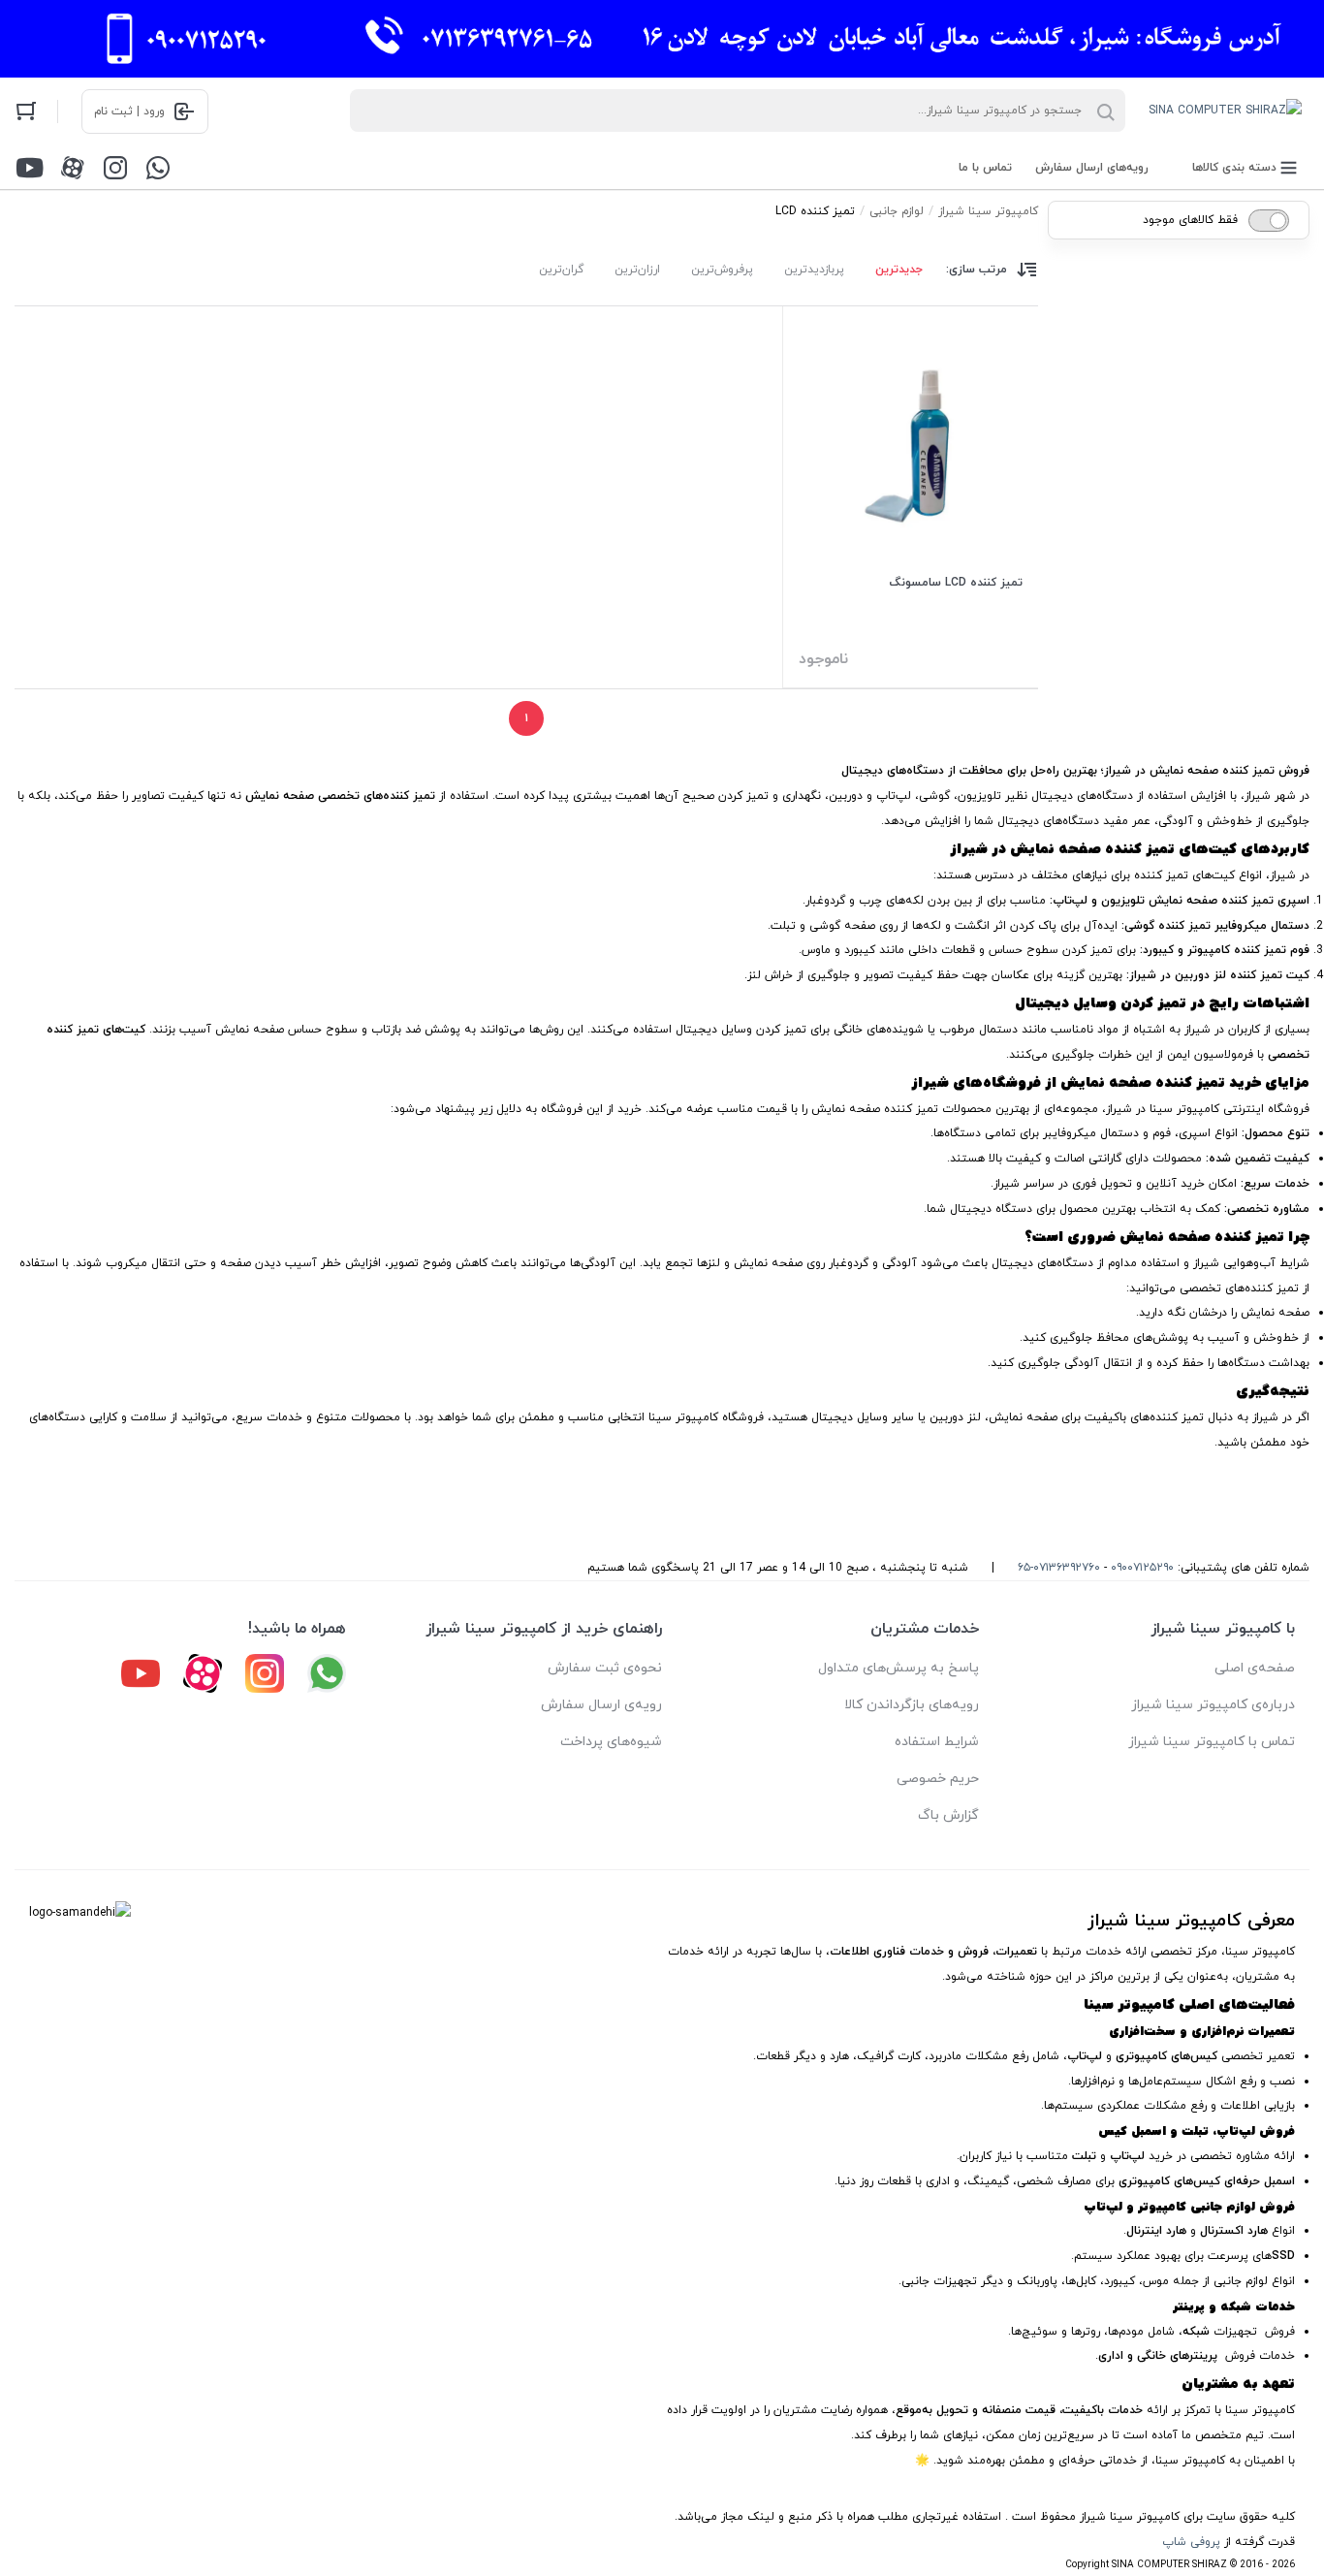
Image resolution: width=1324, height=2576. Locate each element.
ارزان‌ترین (637, 270)
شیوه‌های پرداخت (611, 1742)
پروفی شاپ (1191, 2542)
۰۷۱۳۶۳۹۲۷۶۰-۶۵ (1059, 1568)
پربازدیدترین (814, 270)
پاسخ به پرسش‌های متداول (898, 1668)
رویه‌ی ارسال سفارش (601, 1705)
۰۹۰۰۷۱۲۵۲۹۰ (1142, 1568)
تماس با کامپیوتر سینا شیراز (1212, 1742)
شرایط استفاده (937, 1742)
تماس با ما (985, 168)
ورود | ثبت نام (129, 111)
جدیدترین (899, 270)
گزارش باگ (948, 1815)
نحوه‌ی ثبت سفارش (605, 1668)
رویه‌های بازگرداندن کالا (912, 1705)
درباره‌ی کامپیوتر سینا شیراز (1213, 1705)
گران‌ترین (561, 270)
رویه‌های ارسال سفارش (1092, 168)
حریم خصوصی (938, 1779)
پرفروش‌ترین (722, 270)
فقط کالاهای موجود (1190, 220)
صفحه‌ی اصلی (1255, 1668)
